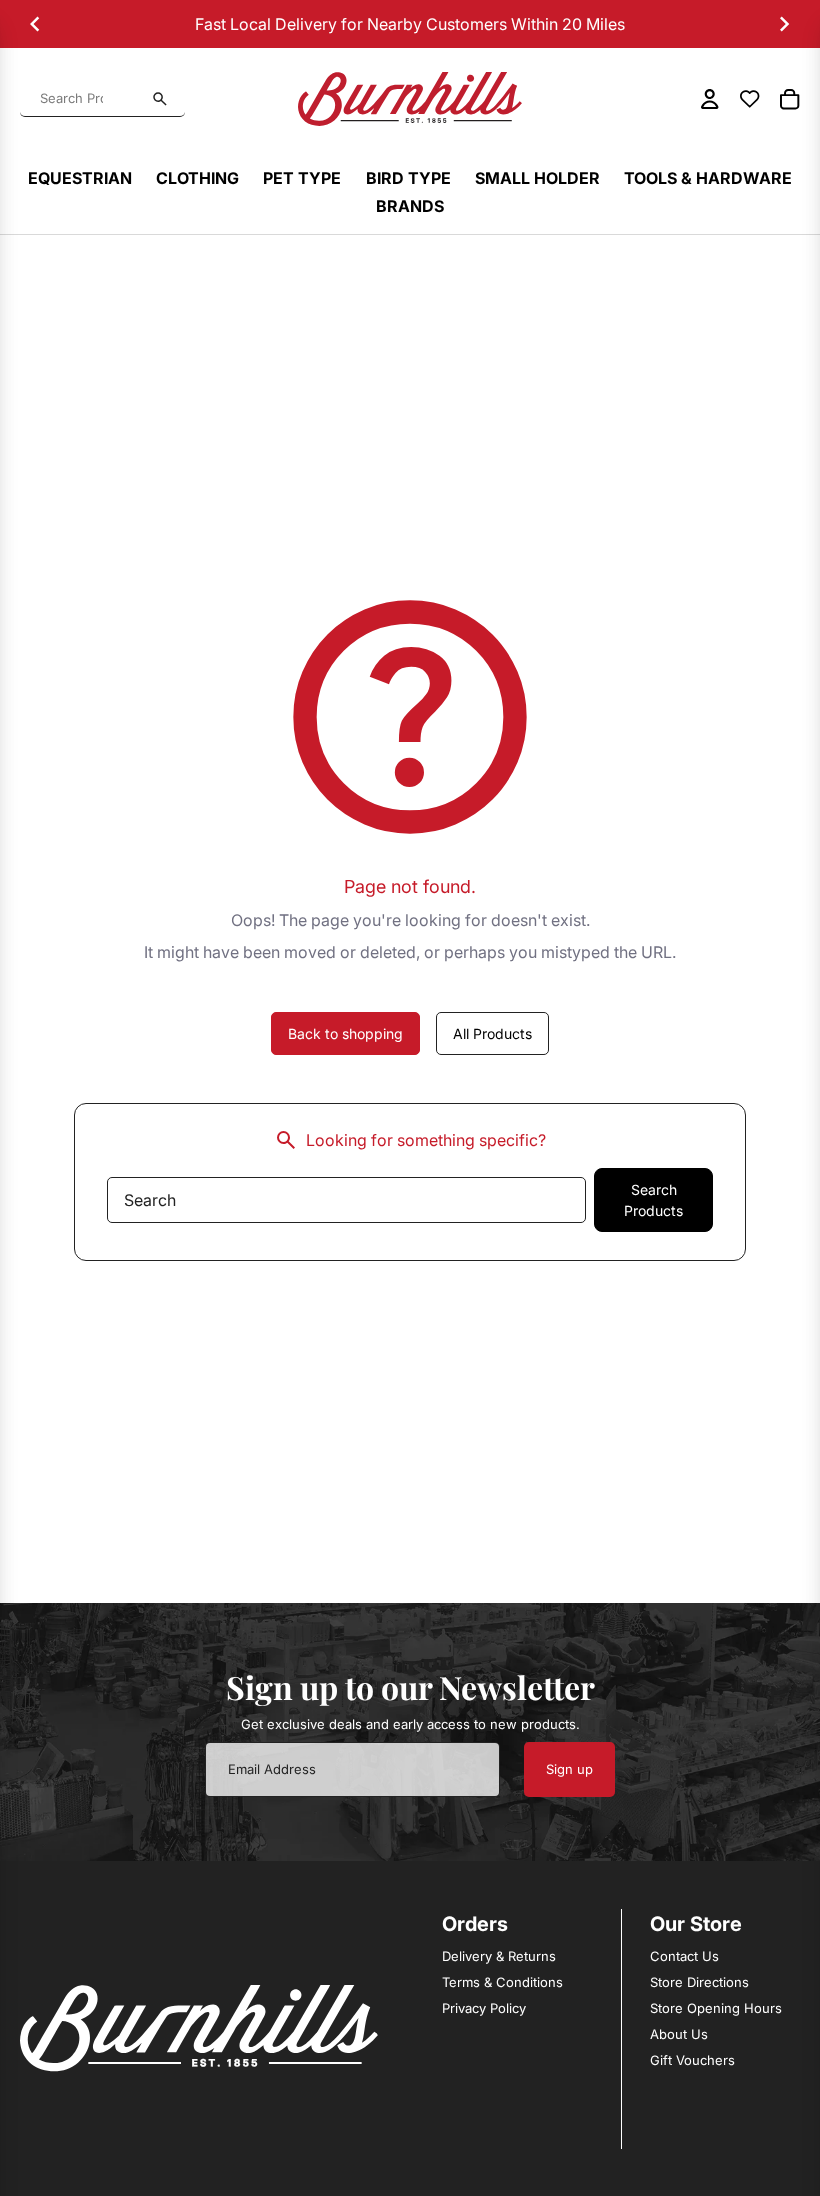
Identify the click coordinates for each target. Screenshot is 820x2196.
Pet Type (302, 178)
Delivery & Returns (499, 1956)
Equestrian (80, 178)
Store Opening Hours (716, 2008)
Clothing (197, 178)
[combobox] (91, 99)
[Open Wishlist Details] (750, 99)
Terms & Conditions (502, 1982)
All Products (492, 1033)
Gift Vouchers (692, 2060)
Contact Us (684, 1956)
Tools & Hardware (708, 178)
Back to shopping (345, 1033)
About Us (679, 2034)
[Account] (710, 99)
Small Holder (537, 178)
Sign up (569, 1769)
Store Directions (699, 1982)
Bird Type (408, 178)
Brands (410, 206)
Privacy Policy (484, 2008)
